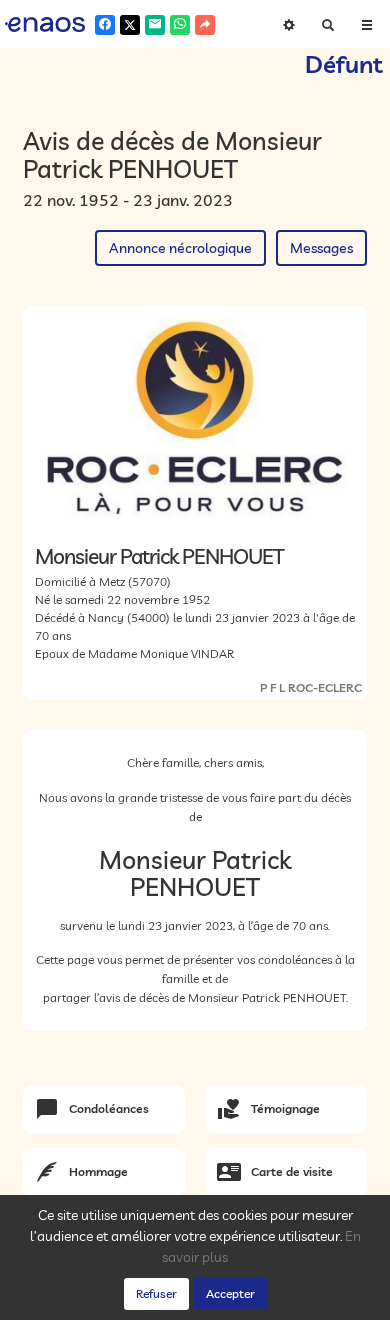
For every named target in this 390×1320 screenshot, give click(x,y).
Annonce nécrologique (180, 248)
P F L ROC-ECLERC (311, 687)
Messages (321, 248)
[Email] (155, 25)
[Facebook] (105, 25)
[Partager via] (205, 25)
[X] (130, 25)
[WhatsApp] (180, 25)
